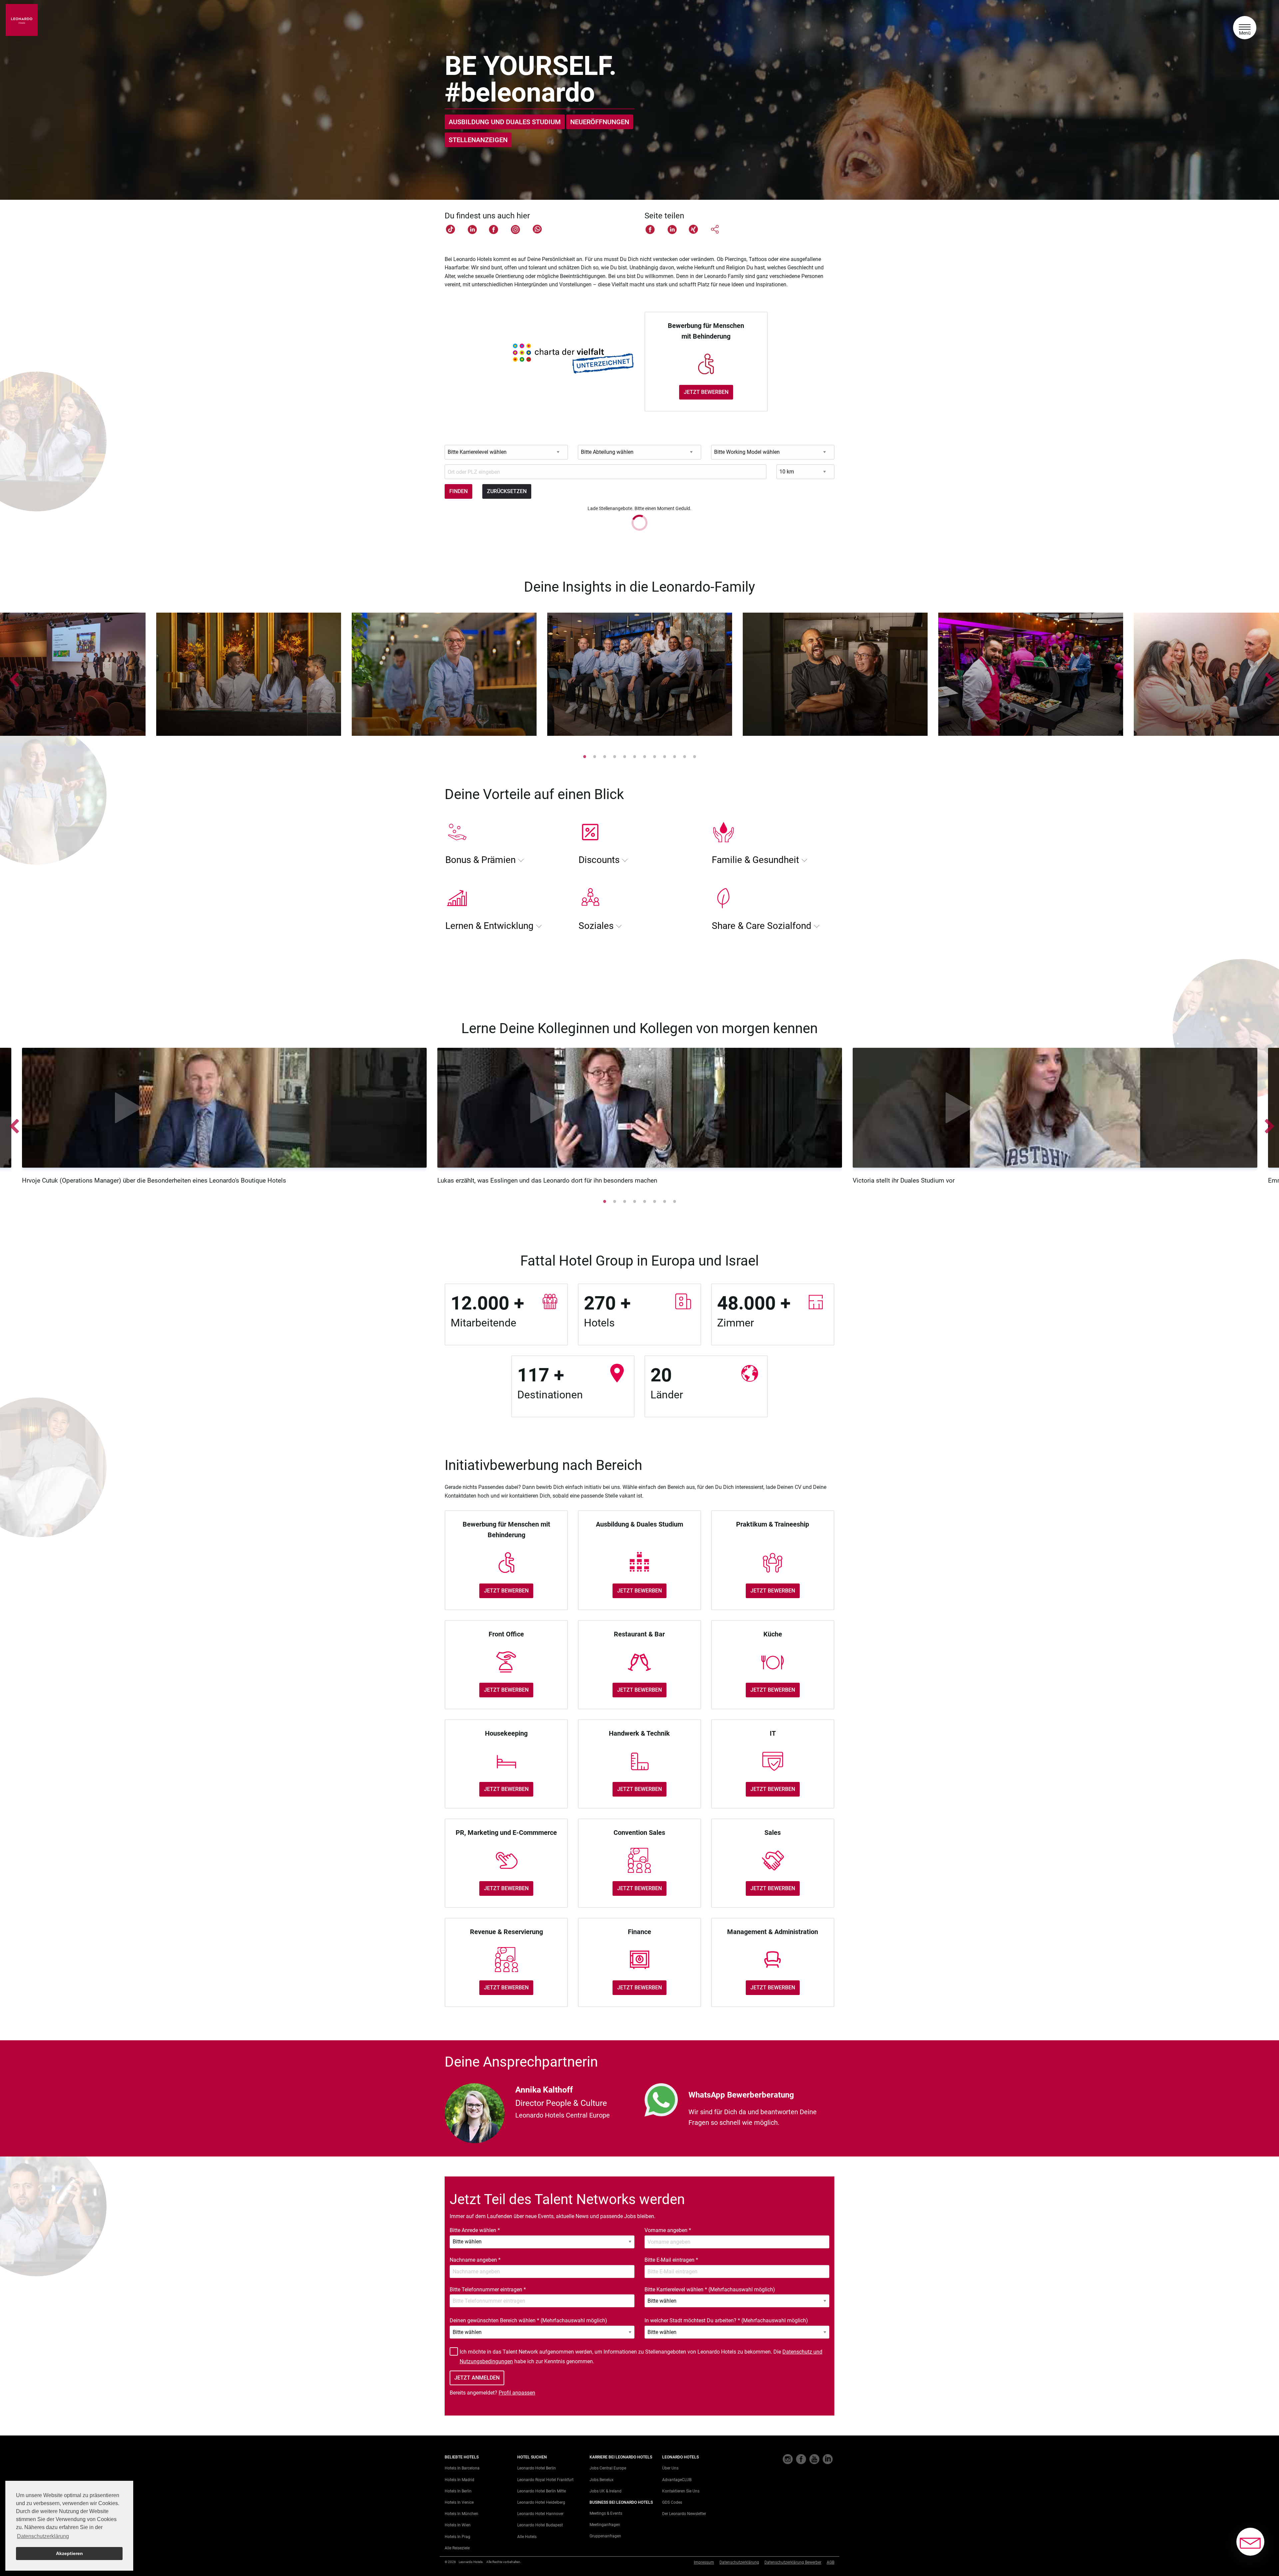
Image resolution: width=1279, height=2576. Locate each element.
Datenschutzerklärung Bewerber (793, 2562)
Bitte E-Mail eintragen (671, 2260)
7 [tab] (644, 756)
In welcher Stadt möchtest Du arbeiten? (726, 2320)
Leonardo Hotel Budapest (540, 2525)
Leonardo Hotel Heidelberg (541, 2502)
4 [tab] (615, 756)
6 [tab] (635, 756)
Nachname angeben (475, 2260)
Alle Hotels (527, 2537)
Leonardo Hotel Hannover (540, 2514)
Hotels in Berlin (458, 2491)
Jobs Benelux (602, 2480)
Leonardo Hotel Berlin (537, 2468)
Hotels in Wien (458, 2525)
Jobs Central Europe (608, 2468)
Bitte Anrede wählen (475, 2230)
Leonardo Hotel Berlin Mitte (542, 2491)
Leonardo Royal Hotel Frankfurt (545, 2480)
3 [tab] (605, 756)
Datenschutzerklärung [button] (43, 2536)
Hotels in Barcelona (462, 2468)
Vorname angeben (668, 2230)
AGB (831, 2562)
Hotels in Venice (459, 2502)
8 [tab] (654, 756)
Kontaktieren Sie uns (681, 2491)
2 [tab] (595, 756)
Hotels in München (461, 2514)
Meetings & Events (606, 2513)
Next (1267, 676)
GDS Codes (672, 2502)
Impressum (704, 2562)
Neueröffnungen (600, 122)
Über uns (670, 2468)
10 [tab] (674, 756)
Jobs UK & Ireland (606, 2491)
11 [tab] (684, 756)
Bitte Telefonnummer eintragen (488, 2290)
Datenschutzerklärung (739, 2562)
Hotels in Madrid (459, 2480)
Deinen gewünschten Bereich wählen (528, 2320)
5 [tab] (625, 756)
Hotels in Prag (457, 2537)
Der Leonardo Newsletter (684, 2514)
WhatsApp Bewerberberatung (741, 2095)
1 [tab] (585, 756)
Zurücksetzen (507, 491)
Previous (12, 676)
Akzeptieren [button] (69, 2553)
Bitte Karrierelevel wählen (710, 2290)
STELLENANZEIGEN (478, 140)
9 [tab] (664, 756)
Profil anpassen (517, 2393)
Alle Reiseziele (457, 2548)
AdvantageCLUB (677, 2480)
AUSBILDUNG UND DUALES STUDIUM (505, 122)
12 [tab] (694, 756)
